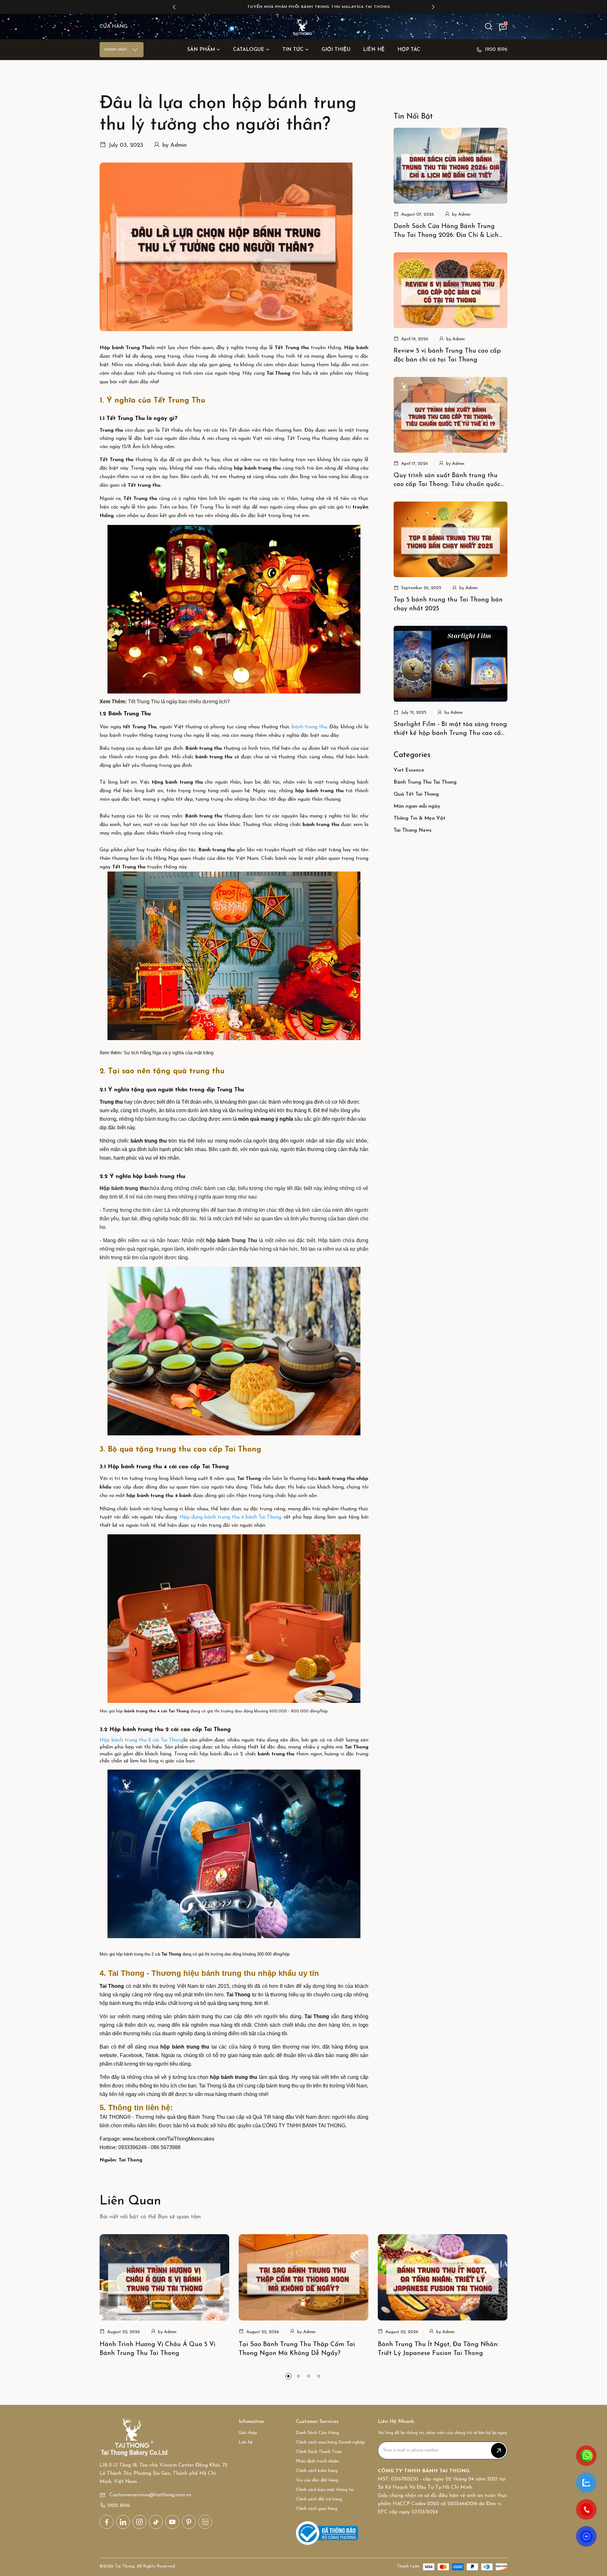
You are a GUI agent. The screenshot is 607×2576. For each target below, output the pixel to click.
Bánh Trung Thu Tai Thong (425, 782)
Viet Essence (409, 770)
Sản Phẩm (201, 50)
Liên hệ (374, 50)
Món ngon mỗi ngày (417, 806)
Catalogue (249, 50)
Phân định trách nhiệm (318, 2461)
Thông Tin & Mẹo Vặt (420, 818)
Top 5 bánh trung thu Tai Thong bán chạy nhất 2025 (448, 604)
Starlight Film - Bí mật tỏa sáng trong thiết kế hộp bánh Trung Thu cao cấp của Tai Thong (450, 730)
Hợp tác (409, 50)
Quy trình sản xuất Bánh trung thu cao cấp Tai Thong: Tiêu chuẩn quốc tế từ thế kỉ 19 (447, 481)
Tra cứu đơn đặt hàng (317, 2480)
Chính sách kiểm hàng (317, 2471)
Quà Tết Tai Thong (416, 794)
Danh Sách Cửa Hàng (317, 2433)
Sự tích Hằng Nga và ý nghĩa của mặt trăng (169, 1053)
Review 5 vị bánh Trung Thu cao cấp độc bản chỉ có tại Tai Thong (447, 355)
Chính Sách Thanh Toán (319, 2452)
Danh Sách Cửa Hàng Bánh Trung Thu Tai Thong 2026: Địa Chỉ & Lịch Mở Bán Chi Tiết (446, 231)
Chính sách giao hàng (317, 2509)
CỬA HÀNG (113, 27)
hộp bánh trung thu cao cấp (166, 1119)
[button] (174, 7)
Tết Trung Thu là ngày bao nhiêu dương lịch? (179, 702)
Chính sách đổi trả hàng (319, 2499)
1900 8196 (496, 50)
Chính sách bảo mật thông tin (325, 2490)
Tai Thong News (413, 830)
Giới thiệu (336, 50)
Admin (178, 145)
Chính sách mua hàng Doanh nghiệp (331, 2442)
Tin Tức (293, 50)
